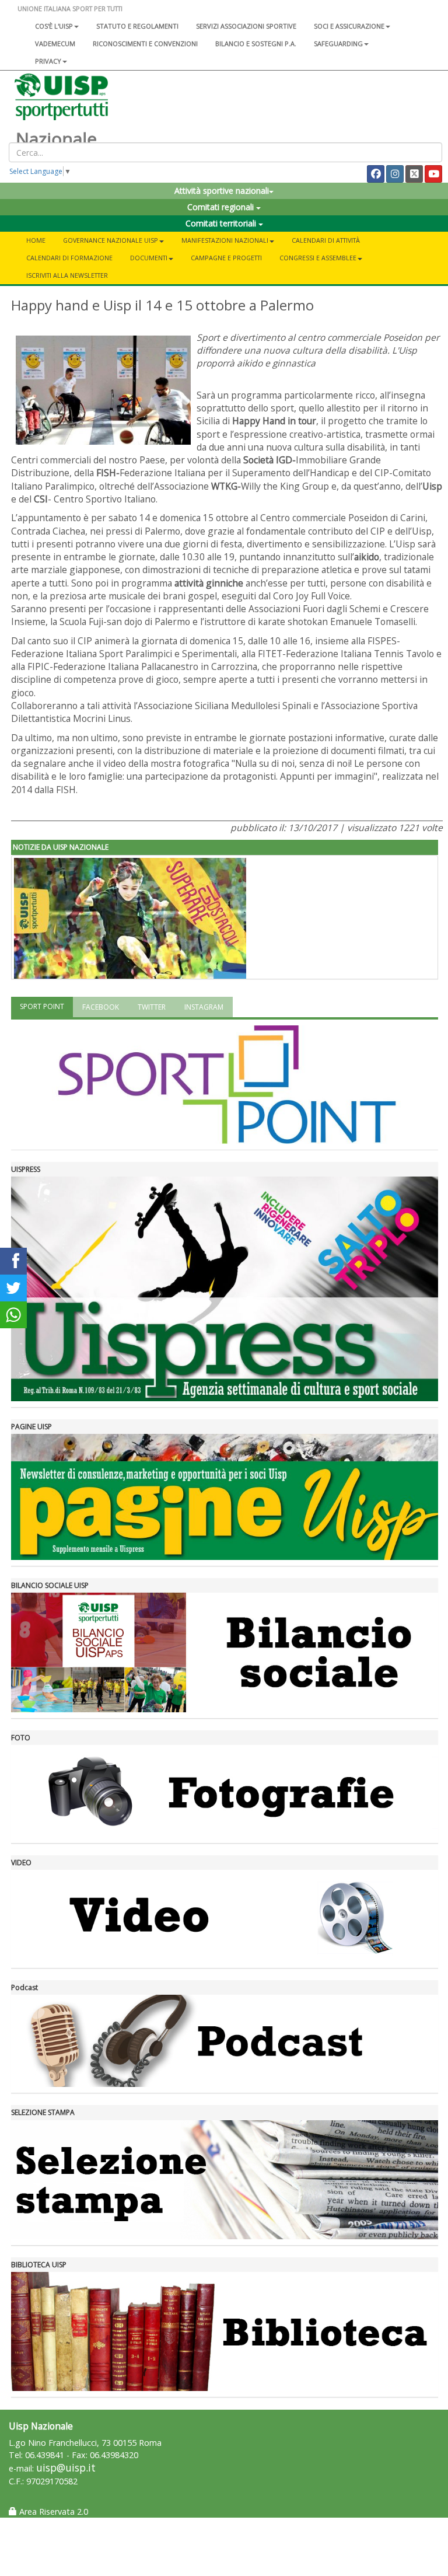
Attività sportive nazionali (222, 191)
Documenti (149, 258)
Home (36, 240)
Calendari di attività (326, 240)
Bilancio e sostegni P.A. (256, 43)
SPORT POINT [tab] (42, 1006)
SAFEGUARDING (338, 43)
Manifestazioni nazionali (225, 240)
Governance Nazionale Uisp (111, 240)
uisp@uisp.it (66, 2468)
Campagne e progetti (226, 258)
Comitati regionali (222, 207)
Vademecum (55, 43)
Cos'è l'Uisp (54, 26)
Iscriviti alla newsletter (67, 275)
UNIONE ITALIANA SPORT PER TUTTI (70, 8)
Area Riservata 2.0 (52, 2512)
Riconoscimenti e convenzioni (145, 43)
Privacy (48, 61)
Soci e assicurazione (349, 26)
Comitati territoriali (222, 223)
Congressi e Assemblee (318, 258)
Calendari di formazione (69, 258)
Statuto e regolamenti (137, 26)
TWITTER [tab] (152, 1007)
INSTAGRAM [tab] (204, 1007)
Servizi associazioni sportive (246, 26)
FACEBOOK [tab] (101, 1007)
